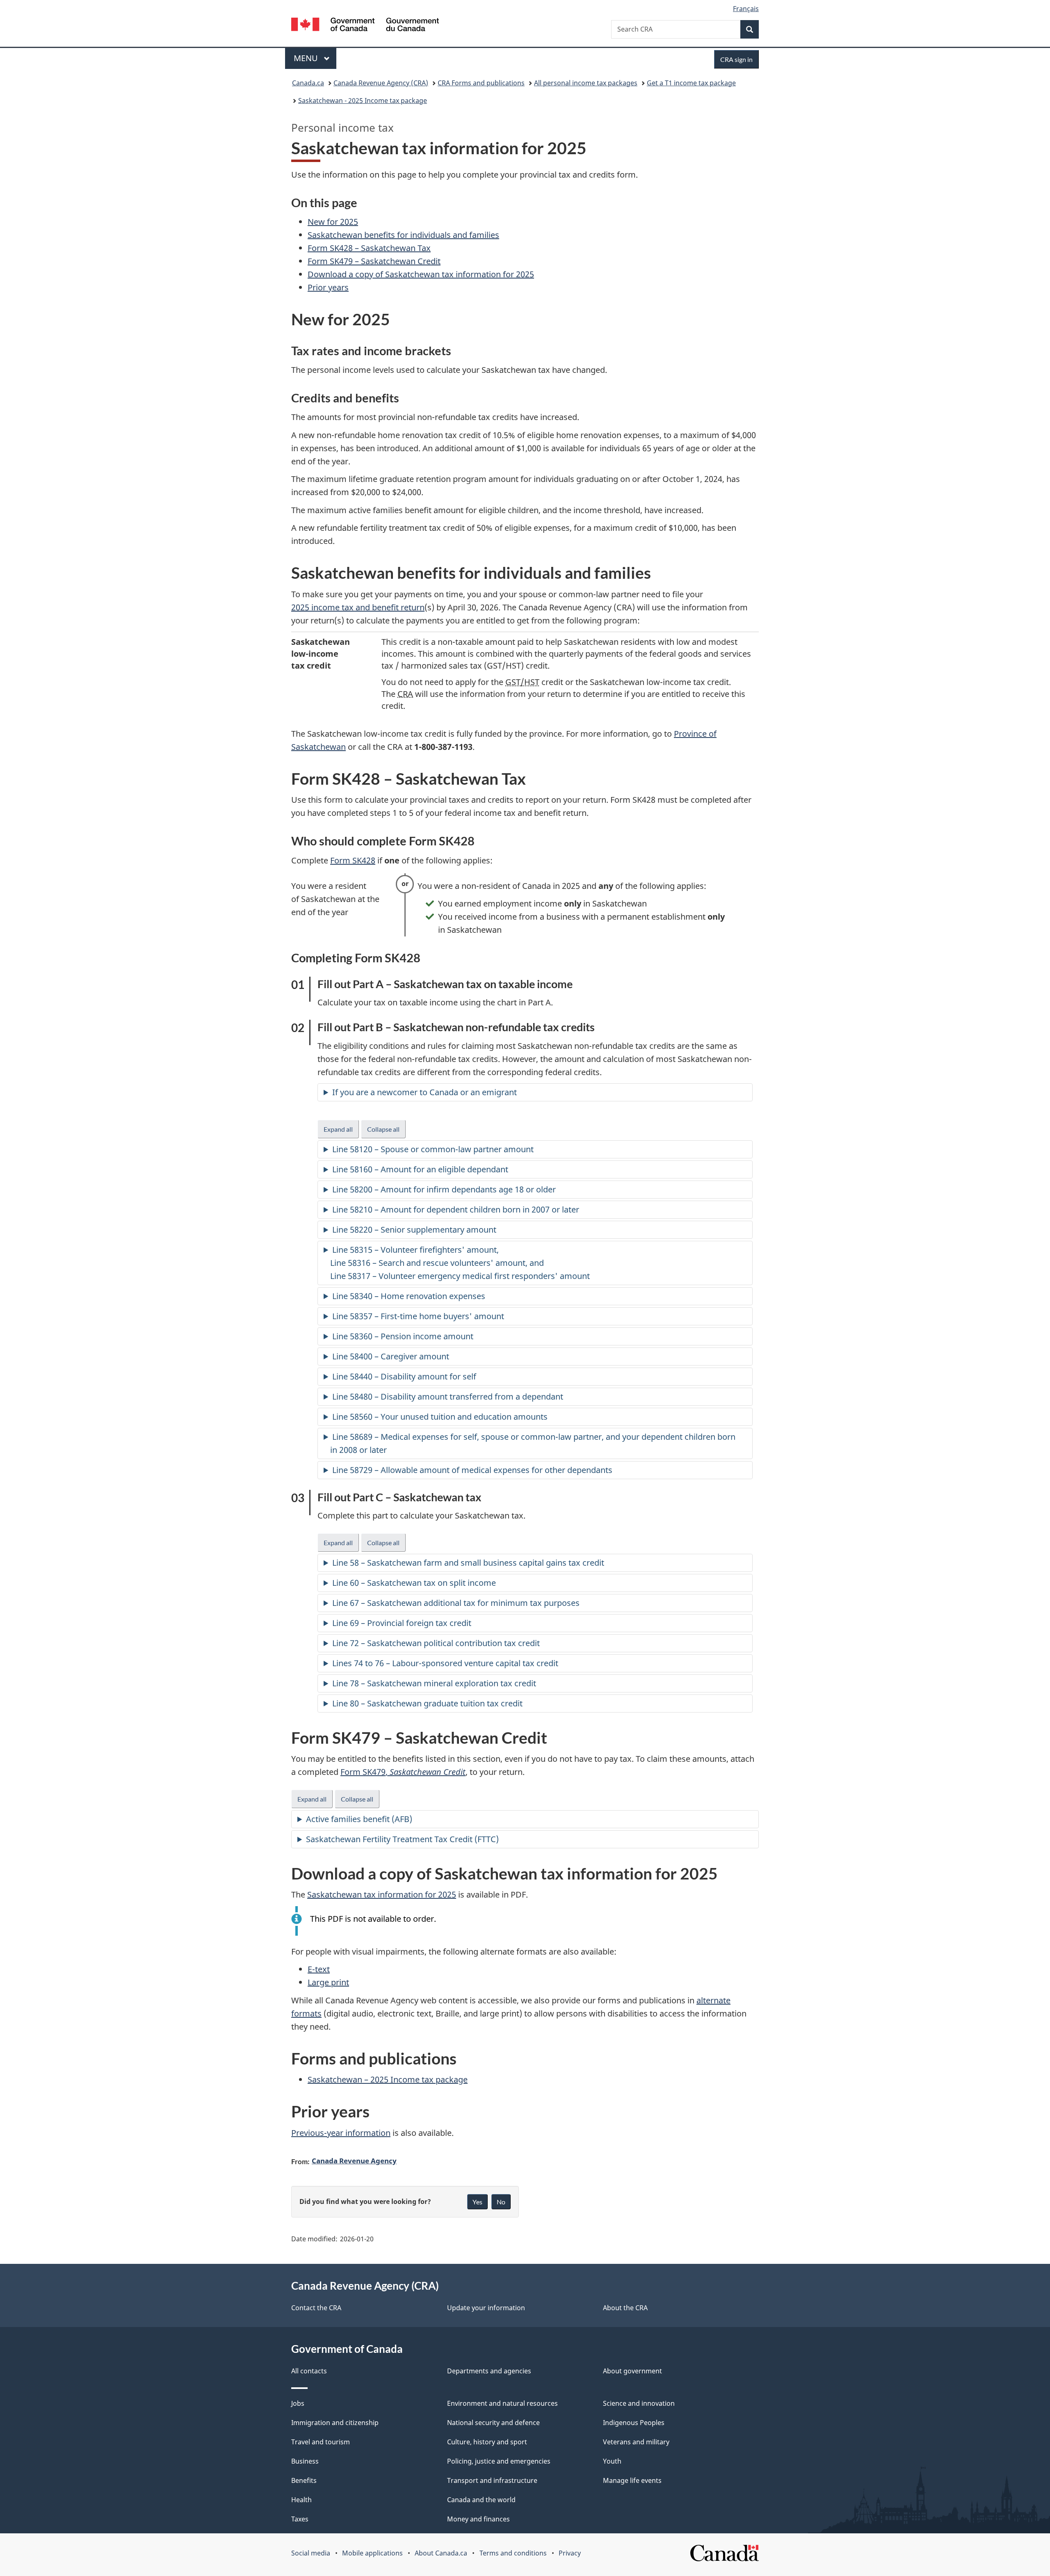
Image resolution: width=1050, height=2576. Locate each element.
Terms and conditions (513, 2553)
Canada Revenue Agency (354, 2160)
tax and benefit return (358, 607)
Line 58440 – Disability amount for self (404, 1376)
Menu (307, 58)
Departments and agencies (489, 2371)
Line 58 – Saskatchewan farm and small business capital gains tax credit (468, 1563)
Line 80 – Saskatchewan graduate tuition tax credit (427, 1703)
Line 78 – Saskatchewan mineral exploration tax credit (434, 1683)
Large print (328, 1982)
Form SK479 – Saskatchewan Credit (374, 261)
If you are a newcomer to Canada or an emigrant (425, 1092)
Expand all (341, 1132)
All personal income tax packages (586, 83)
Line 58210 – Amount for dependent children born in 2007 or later (456, 1209)
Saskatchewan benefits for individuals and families (403, 235)
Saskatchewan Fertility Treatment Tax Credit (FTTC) (402, 1839)
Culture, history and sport (487, 2442)
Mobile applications (372, 2553)
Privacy (570, 2553)
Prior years (328, 287)
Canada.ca (308, 83)
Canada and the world (481, 2500)
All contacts (309, 2371)
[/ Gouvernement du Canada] (365, 26)
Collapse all (386, 1132)
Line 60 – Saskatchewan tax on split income (414, 1583)
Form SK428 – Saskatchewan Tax (369, 248)
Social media (311, 2553)
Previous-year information (341, 2133)
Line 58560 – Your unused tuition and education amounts (440, 1417)
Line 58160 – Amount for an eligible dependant (420, 1169)
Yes (477, 2202)
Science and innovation (639, 2403)
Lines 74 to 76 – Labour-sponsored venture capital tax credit (445, 1663)
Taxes (300, 2519)
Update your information (486, 2308)
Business (305, 2461)
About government (632, 2371)
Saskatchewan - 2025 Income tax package (363, 100)
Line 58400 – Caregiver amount (391, 1356)
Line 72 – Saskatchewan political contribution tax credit (436, 1643)
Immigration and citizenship (335, 2423)
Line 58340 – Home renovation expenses (409, 1296)
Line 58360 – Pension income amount (403, 1336)
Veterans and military (636, 2442)
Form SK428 (353, 860)
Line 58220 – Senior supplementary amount (414, 1230)
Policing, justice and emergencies (499, 2461)
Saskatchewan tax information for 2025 (382, 1894)
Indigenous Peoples (634, 2423)
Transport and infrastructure (492, 2480)
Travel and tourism (321, 2442)
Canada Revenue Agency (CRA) (381, 83)
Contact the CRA (316, 2308)
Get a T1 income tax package (691, 83)
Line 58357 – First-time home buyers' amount (418, 1316)
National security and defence (493, 2423)
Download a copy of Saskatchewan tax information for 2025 (421, 274)
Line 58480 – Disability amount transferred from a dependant (448, 1396)
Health (301, 2500)
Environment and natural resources (502, 2403)
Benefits (304, 2480)
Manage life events (632, 2480)
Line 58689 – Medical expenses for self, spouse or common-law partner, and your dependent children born (533, 1443)
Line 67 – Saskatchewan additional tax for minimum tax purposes (456, 1603)
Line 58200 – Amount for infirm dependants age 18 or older (444, 1189)
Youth (612, 2461)
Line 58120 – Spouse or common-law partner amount (433, 1149)
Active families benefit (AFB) (359, 1819)
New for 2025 (333, 222)
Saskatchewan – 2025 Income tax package (388, 2079)
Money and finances (478, 2519)
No (501, 2202)
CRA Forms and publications (481, 83)
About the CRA (625, 2308)
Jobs (298, 2403)
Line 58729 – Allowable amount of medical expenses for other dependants (472, 1470)
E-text (319, 1969)
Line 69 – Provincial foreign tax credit (402, 1623)
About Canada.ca (441, 2553)
